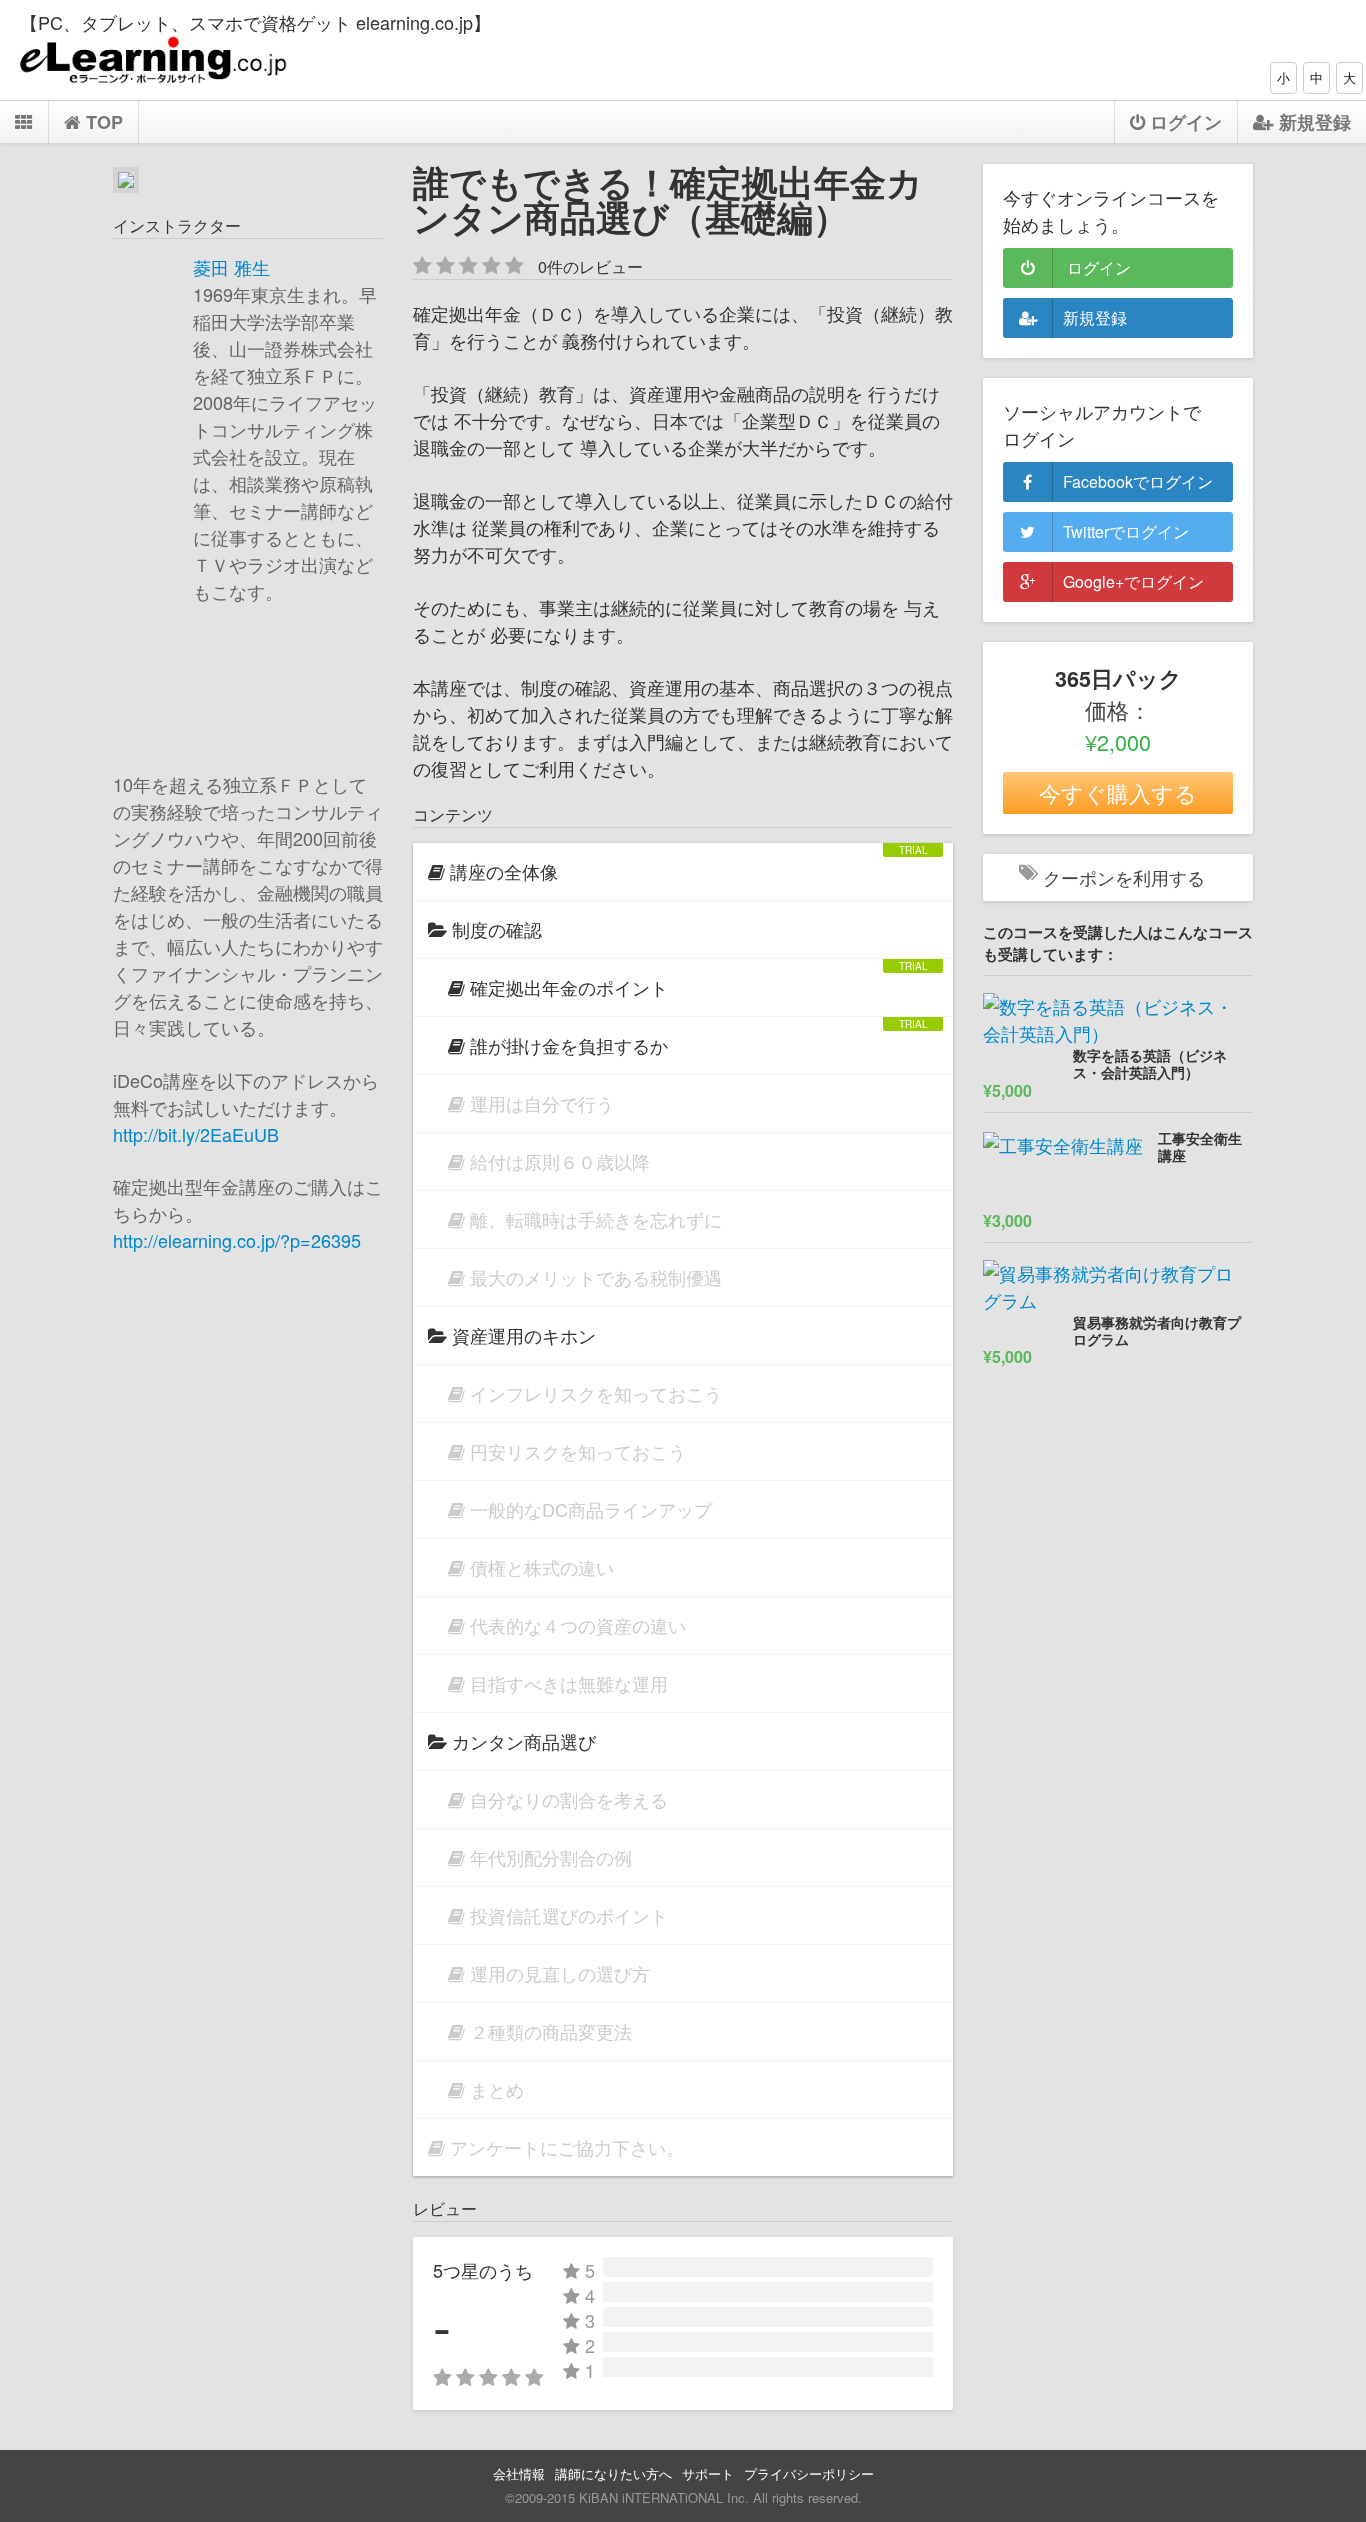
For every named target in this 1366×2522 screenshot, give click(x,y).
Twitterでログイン (1126, 531)
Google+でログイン (1133, 581)
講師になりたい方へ (613, 2473)
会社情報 (519, 2473)
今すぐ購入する (1118, 792)
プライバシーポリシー (809, 2473)
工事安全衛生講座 (1200, 1147)
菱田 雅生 (231, 267)
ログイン (1097, 267)
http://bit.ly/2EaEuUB (196, 1134)
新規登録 (1095, 317)
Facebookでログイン (1138, 481)
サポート (708, 2473)
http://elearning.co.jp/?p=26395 (237, 1240)
